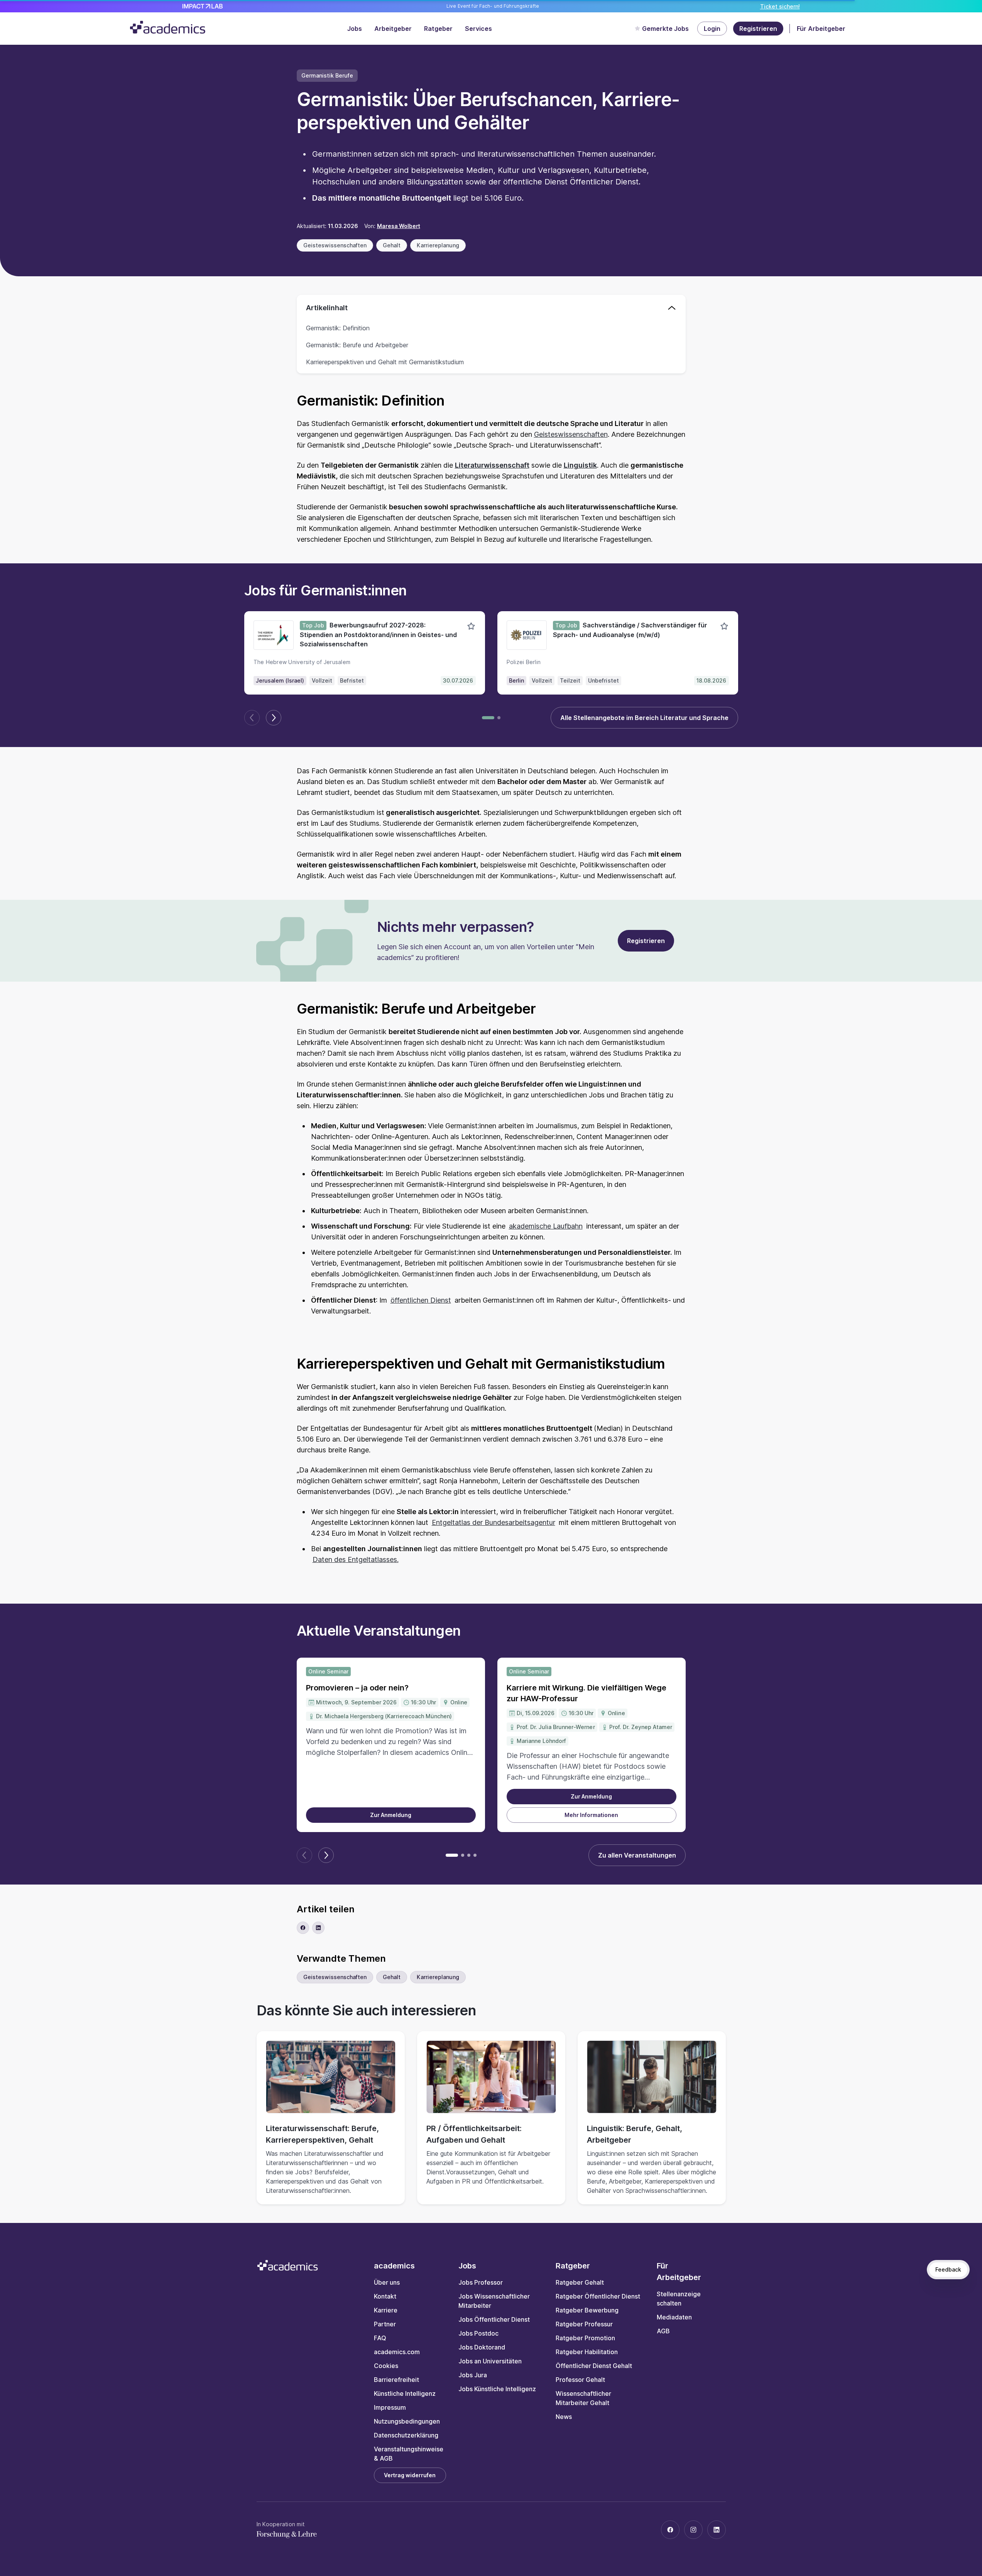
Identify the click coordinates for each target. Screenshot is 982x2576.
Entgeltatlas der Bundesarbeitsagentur (494, 1522)
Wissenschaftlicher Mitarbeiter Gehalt (583, 2398)
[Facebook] (670, 2530)
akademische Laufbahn (546, 1226)
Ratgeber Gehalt (580, 2282)
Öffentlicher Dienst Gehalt (594, 2366)
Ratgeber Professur (584, 2324)
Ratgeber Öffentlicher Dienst (598, 2296)
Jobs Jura (473, 2375)
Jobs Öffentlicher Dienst (494, 2319)
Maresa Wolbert (399, 226)
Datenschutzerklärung (406, 2435)
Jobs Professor (481, 2282)
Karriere (386, 2310)
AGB (663, 2331)
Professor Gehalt (580, 2380)
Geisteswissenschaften (571, 434)
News (564, 2417)
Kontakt (385, 2296)
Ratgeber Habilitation (587, 2352)
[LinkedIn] (717, 2530)
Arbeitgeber (393, 29)
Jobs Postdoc (478, 2333)
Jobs (355, 29)
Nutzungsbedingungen (407, 2421)
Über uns (387, 2282)
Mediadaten (674, 2317)
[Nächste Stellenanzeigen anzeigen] (274, 718)
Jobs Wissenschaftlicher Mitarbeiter (494, 2301)
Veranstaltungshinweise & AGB (409, 2454)
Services (478, 29)
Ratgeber (438, 29)
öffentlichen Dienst (421, 1300)
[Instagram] (693, 2530)
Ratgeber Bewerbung (587, 2310)
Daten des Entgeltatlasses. (356, 1559)
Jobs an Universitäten (490, 2361)
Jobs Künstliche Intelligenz (497, 2389)
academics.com (397, 2352)
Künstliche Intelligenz (405, 2393)
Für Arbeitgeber (821, 29)
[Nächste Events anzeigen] (326, 1855)
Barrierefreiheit (396, 2380)
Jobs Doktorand (482, 2347)
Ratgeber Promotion (585, 2338)
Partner (385, 2324)
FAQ (380, 2338)
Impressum (390, 2407)
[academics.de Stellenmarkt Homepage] (168, 27)
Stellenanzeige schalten (679, 2299)
